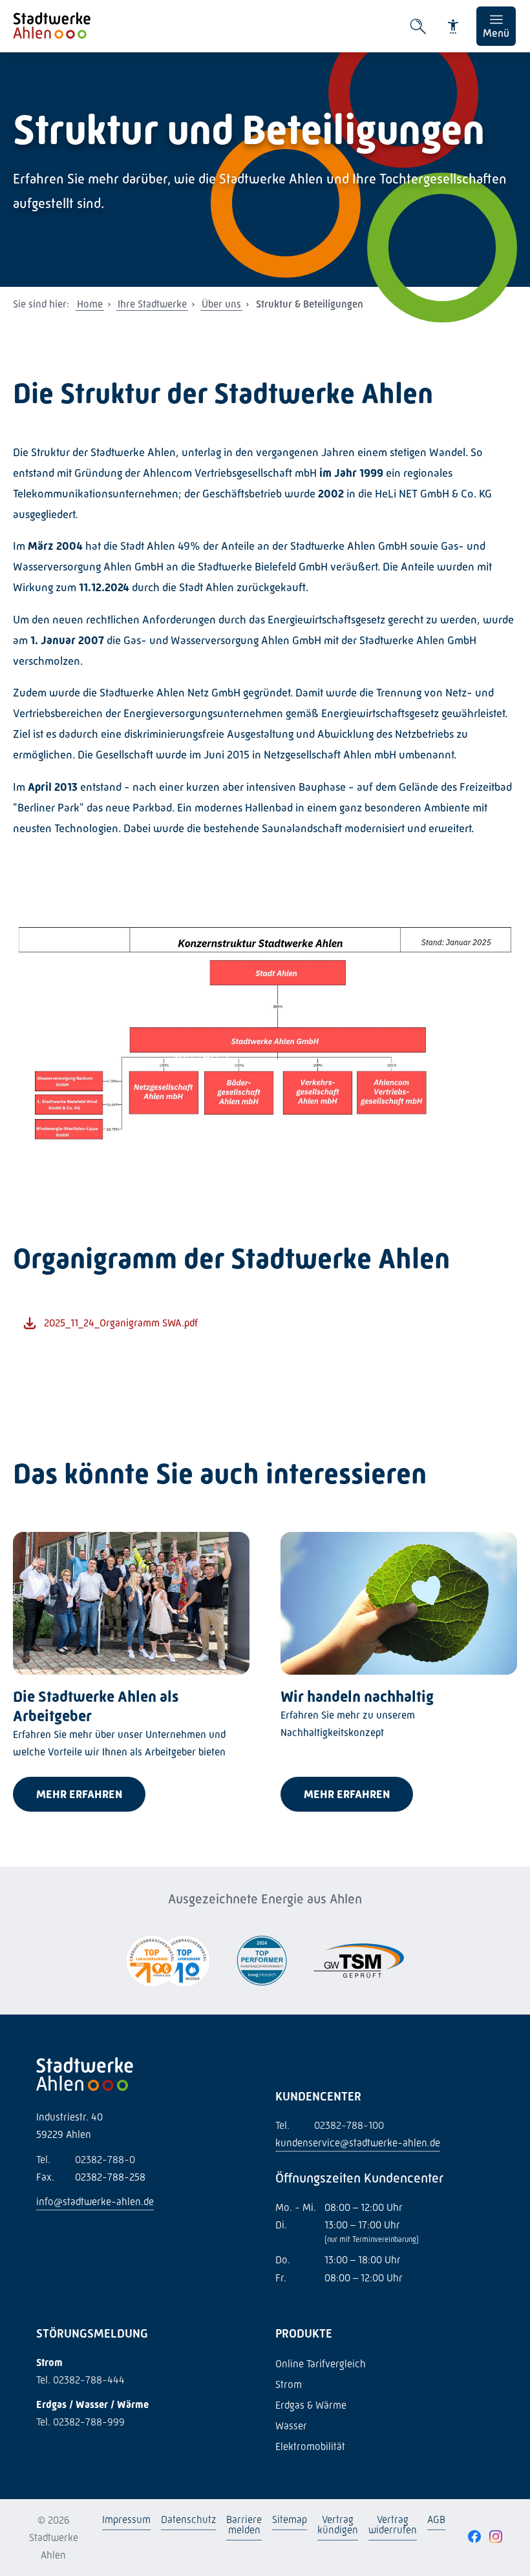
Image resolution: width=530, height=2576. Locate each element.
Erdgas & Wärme (311, 2405)
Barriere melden (244, 2525)
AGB (436, 2519)
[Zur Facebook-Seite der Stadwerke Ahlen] (474, 2537)
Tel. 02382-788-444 (80, 2380)
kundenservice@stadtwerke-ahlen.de (358, 2143)
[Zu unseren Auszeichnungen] (168, 1962)
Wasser (291, 2426)
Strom (289, 2384)
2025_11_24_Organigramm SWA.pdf (121, 1323)
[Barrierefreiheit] (453, 26)
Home (90, 304)
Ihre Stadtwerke (152, 304)
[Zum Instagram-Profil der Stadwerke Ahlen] (496, 2537)
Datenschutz (188, 2519)
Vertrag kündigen (338, 2525)
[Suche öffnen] (418, 26)
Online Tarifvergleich (321, 2364)
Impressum (126, 2519)
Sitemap (290, 2519)
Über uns (221, 304)
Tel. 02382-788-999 (80, 2422)
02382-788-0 (86, 2160)
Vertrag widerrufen (393, 2525)
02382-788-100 (330, 2125)
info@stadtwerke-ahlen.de (95, 2202)
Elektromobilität (310, 2446)
